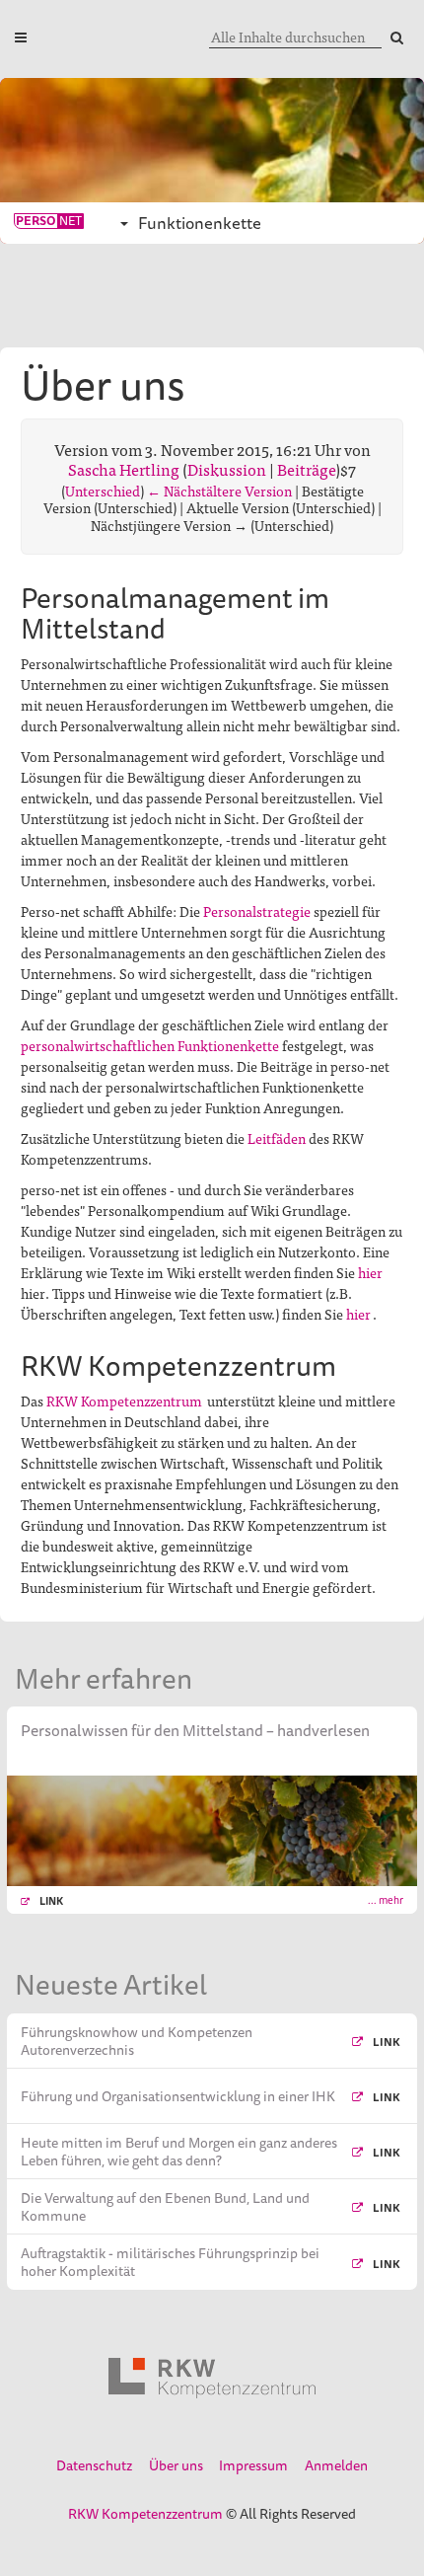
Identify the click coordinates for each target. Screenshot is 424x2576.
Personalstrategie (257, 911)
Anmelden (336, 2465)
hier (370, 1272)
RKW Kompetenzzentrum (124, 1401)
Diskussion (227, 469)
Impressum (253, 2465)
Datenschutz (94, 2465)
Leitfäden (277, 1138)
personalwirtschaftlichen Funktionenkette (150, 1045)
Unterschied (103, 491)
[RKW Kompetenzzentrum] (212, 2378)
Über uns (176, 2465)
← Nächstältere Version (219, 491)
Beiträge (306, 469)
